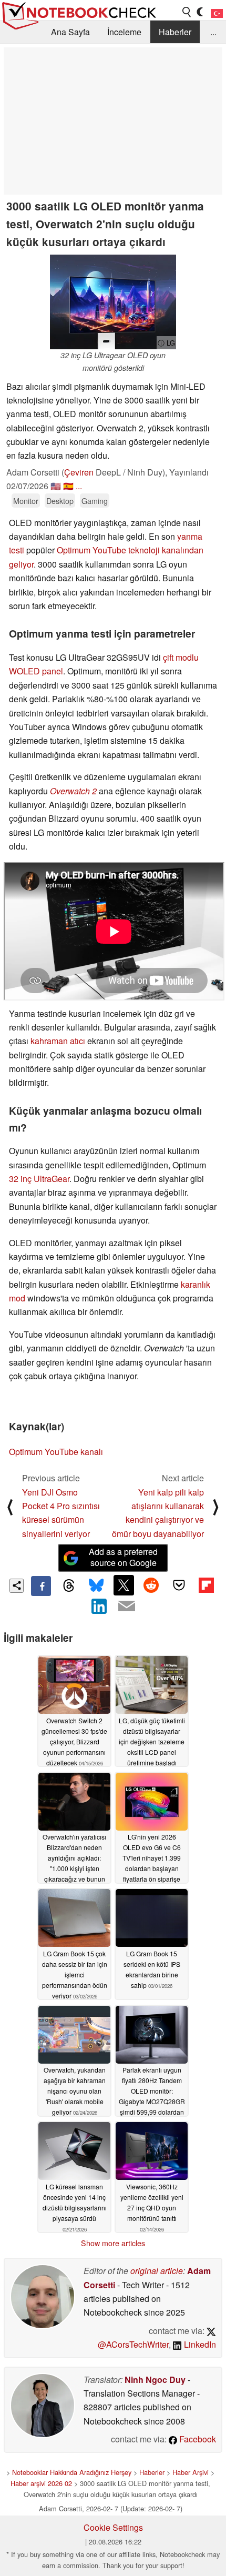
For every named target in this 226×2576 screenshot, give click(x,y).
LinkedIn (199, 2344)
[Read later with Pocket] (179, 1585)
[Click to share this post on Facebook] (41, 1586)
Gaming (95, 501)
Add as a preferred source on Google (123, 1557)
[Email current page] (127, 1607)
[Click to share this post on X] (124, 1585)
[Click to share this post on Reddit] (151, 1585)
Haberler (175, 32)
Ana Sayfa (70, 32)
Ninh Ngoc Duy (155, 2380)
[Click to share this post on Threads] (68, 1586)
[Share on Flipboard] (206, 1585)
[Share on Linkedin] (99, 1606)
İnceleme (124, 32)
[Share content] (17, 1586)
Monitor (26, 501)
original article (157, 2271)
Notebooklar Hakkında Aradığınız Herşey (72, 2472)
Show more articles (113, 2243)
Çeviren (79, 472)
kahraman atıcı (58, 1041)
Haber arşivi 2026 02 (41, 2483)
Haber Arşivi (191, 2472)
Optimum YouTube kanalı (56, 1452)
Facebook (197, 2439)
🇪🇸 (68, 486)
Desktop (60, 501)
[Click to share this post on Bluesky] (96, 1586)
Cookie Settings (113, 2527)
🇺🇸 (56, 486)
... (213, 32)
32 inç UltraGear (39, 1179)
